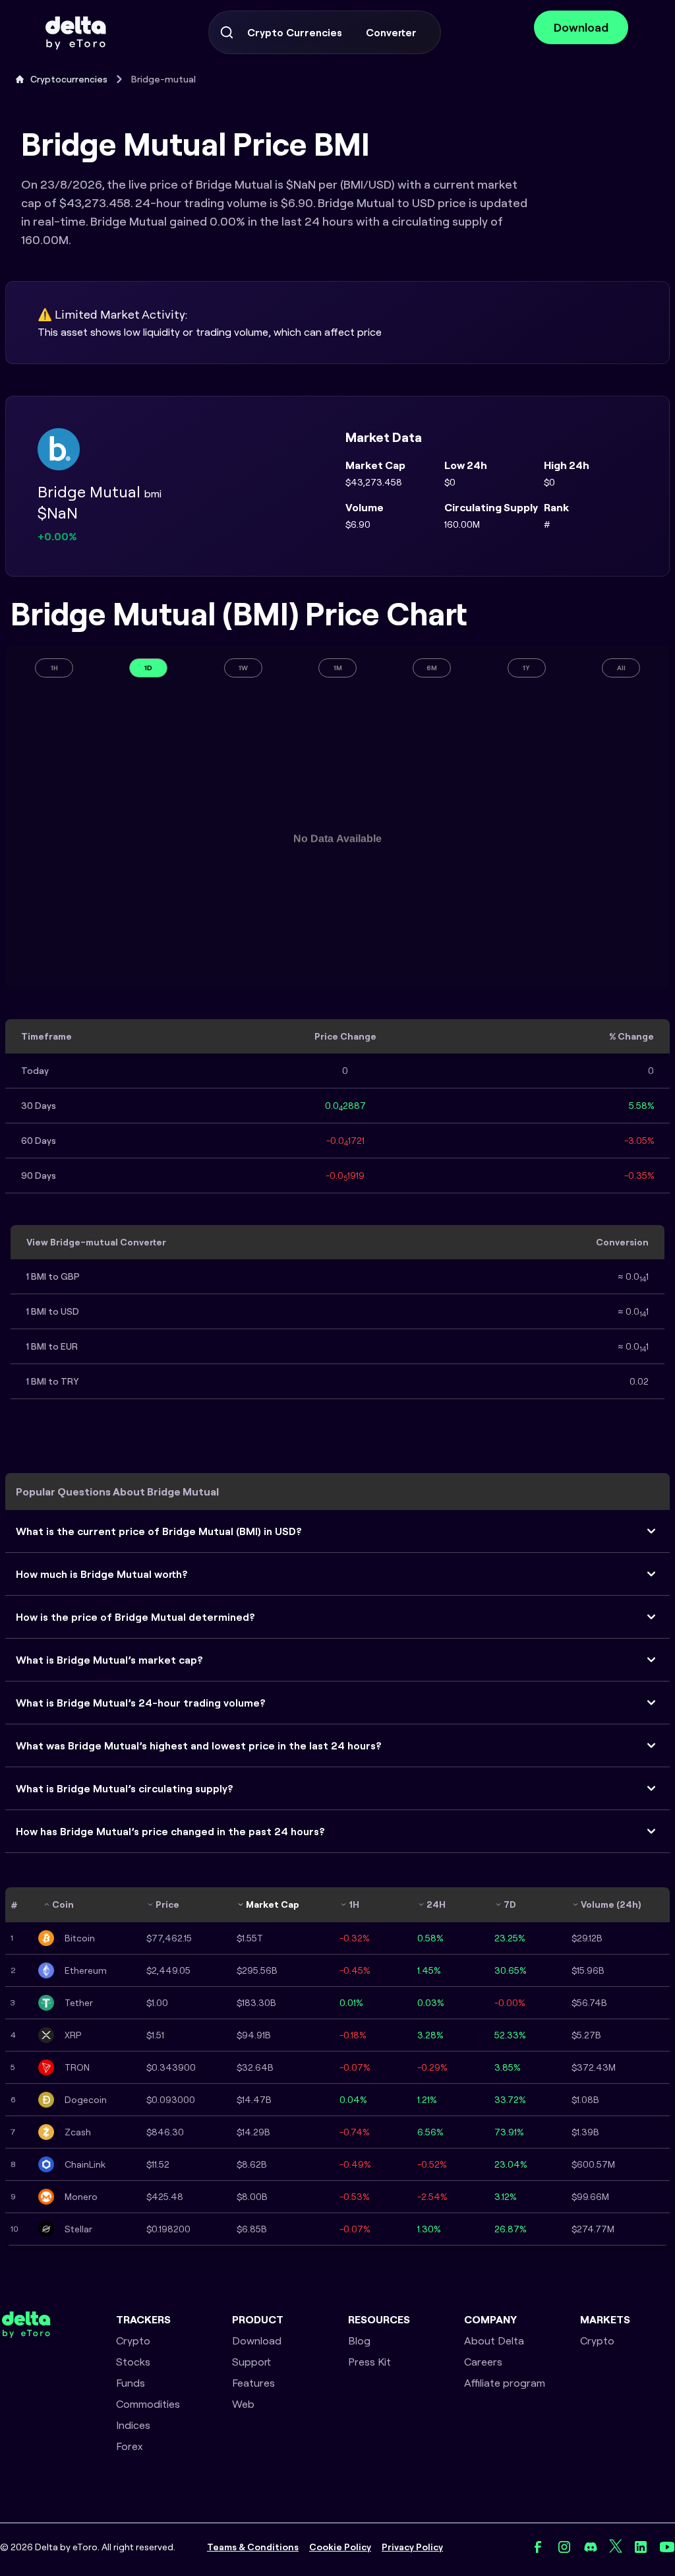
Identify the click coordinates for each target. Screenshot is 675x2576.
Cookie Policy (340, 2547)
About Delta (494, 2340)
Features (253, 2383)
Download (581, 27)
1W (243, 668)
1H (54, 668)
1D (148, 668)
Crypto (133, 2340)
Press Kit (369, 2362)
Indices (133, 2425)
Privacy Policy (412, 2547)
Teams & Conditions (253, 2547)
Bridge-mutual (163, 79)
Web (243, 2404)
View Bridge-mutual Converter (96, 1242)
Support (251, 2362)
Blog (359, 2340)
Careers (483, 2362)
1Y (526, 668)
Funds (131, 2383)
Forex (130, 2446)
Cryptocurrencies (69, 79)
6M (432, 668)
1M (338, 668)
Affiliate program (505, 2383)
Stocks (133, 2362)
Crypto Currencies (295, 32)
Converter (391, 32)
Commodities (148, 2404)
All (621, 668)
